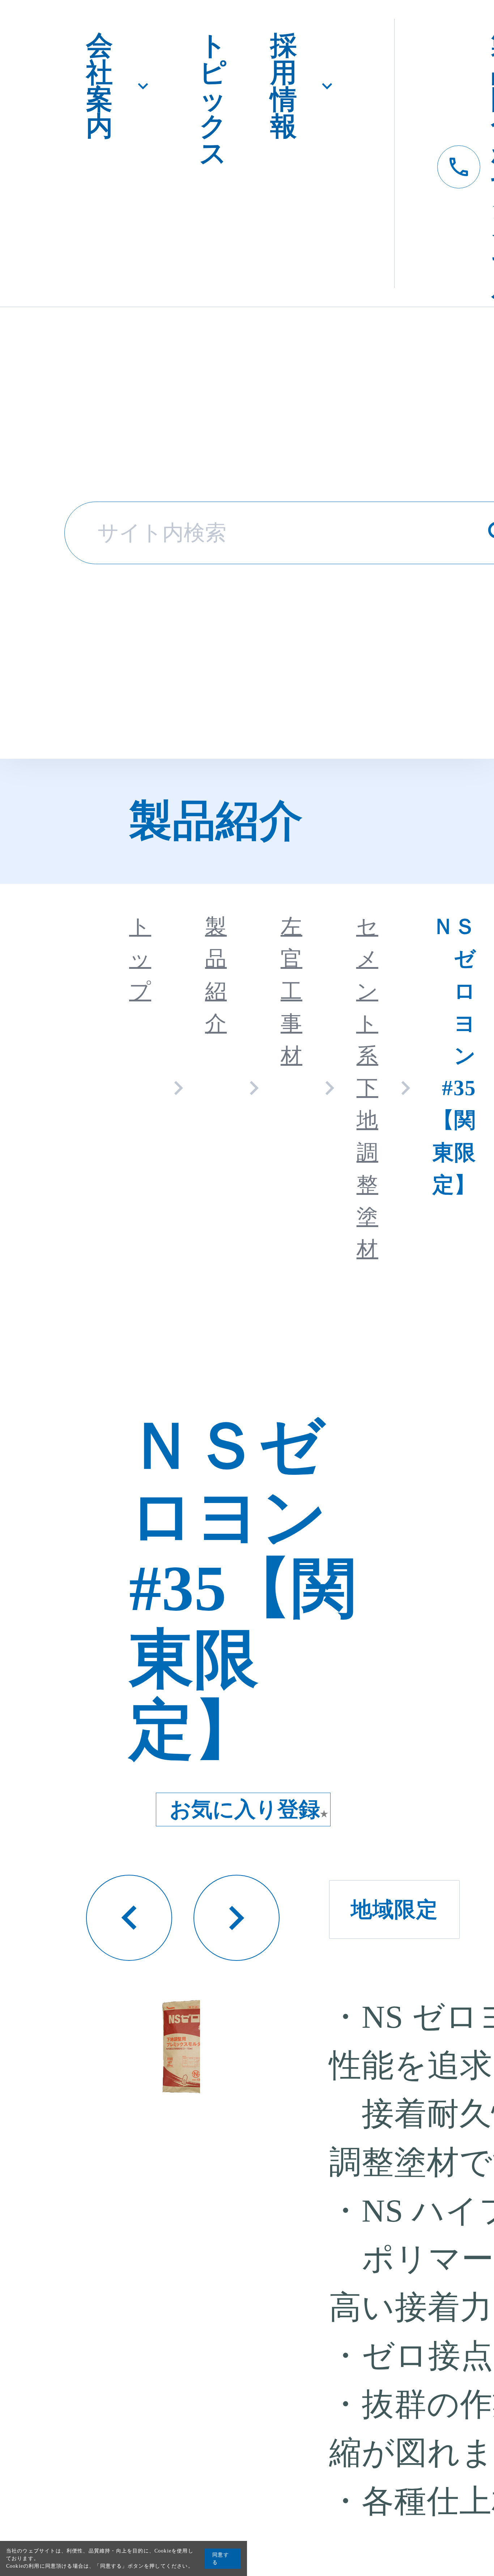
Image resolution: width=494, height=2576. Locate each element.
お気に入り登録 (249, 1809)
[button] (194, 2046)
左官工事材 (291, 991)
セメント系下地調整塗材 (367, 1088)
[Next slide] (237, 1918)
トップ (140, 959)
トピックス (213, 99)
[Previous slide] (129, 1918)
